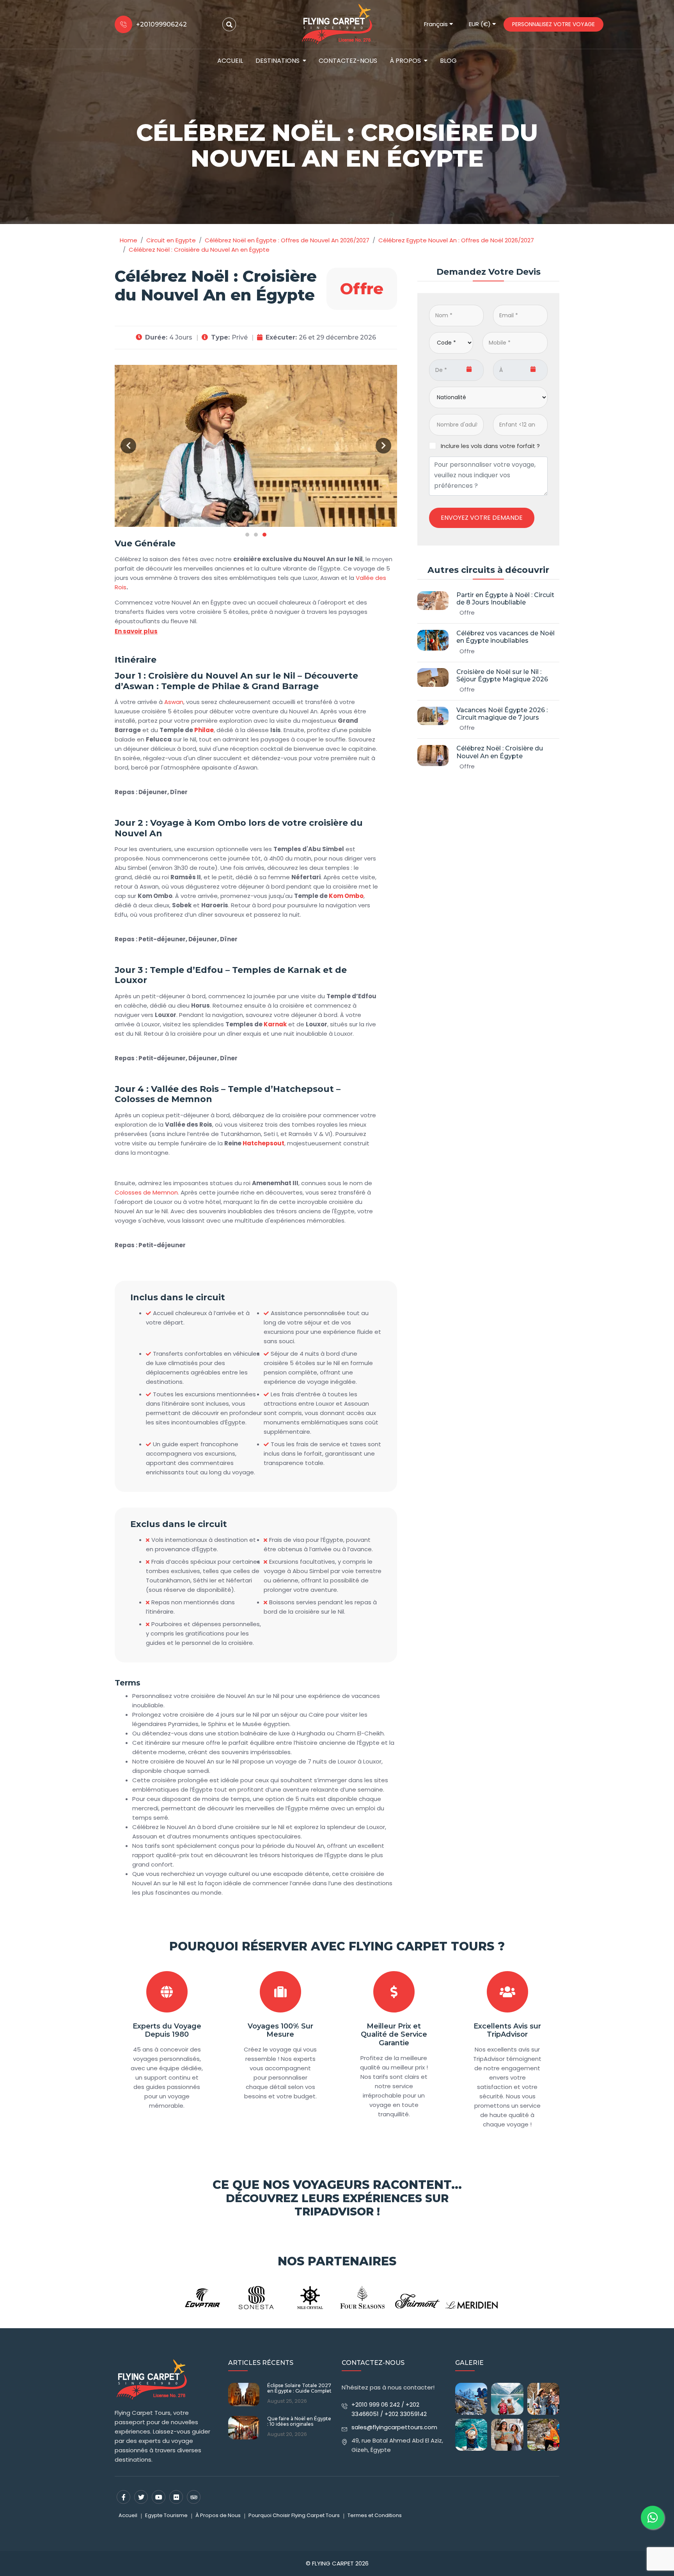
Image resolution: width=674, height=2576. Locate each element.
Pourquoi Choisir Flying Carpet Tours (294, 2515)
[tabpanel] (256, 446)
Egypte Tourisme (166, 2515)
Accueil (230, 61)
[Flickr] (176, 2497)
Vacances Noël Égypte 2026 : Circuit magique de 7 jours (502, 714)
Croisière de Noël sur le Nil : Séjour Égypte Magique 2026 (502, 676)
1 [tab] (247, 535)
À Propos (405, 61)
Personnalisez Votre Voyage (553, 24)
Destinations (278, 61)
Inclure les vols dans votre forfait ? (490, 446)
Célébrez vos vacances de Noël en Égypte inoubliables (505, 637)
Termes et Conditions (375, 2515)
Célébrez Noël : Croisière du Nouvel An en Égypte (500, 752)
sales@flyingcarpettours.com (394, 2427)
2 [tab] (256, 535)
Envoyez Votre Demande (482, 518)
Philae (204, 730)
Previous (128, 446)
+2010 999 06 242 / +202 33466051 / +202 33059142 (389, 2409)
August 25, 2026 (287, 2401)
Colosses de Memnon (146, 1192)
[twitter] (141, 2497)
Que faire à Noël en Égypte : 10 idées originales (299, 2421)
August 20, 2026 (287, 2434)
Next (383, 446)
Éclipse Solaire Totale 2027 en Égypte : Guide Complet (299, 2388)
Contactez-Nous (348, 61)
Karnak (275, 1024)
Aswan (174, 702)
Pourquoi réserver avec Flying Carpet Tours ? (337, 1946)
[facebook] (123, 2497)
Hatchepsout (263, 1143)
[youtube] (159, 2497)
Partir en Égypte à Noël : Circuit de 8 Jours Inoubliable (505, 599)
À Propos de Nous (218, 2515)
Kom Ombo (346, 896)
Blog (448, 61)
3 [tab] (264, 535)
